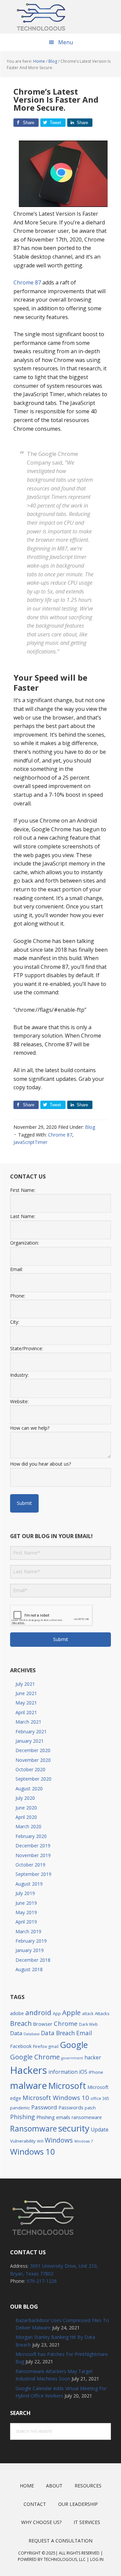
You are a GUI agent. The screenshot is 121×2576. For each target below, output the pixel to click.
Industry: (19, 1375)
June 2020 (26, 1808)
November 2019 (33, 1855)
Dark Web (88, 2024)
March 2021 (28, 1722)
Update (100, 2130)
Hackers (29, 2070)
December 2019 (33, 1846)
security (74, 2128)
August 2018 (29, 1969)
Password (44, 2107)
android (38, 2012)
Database (32, 2034)
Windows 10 (33, 2152)
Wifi (40, 2141)
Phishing (23, 2117)
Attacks (102, 2013)
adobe (17, 2013)
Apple (71, 2012)
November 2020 (33, 1760)
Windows (59, 2140)
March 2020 (28, 1826)
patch (90, 2108)
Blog (90, 1127)
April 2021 (26, 1712)
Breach (21, 2023)
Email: (16, 1269)
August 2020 (29, 1789)
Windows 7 (84, 2141)
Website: (19, 1401)
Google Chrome (35, 2057)
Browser (43, 2024)
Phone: (18, 1296)
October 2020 (30, 1769)
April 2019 (26, 1922)
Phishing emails (53, 2117)
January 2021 (30, 1741)
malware (29, 2085)
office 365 (100, 2098)
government (72, 2058)
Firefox (40, 2046)
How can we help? (30, 1428)
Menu (66, 42)
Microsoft (67, 2086)
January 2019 (30, 1950)
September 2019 (33, 1874)
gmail (53, 2046)
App (57, 2014)
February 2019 (31, 1941)
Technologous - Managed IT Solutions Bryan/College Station (61, 17)
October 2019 (30, 1865)
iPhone (96, 2072)
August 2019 (29, 1884)
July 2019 (25, 1893)
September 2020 (33, 1779)
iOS (83, 2072)
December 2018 (33, 1960)
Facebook (21, 2046)
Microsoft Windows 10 (56, 2097)
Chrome (66, 2023)
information (63, 2072)
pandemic (20, 2108)
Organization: (25, 1243)
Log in (97, 2559)
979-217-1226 (42, 2281)
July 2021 (25, 1684)
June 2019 (26, 1903)
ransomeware (87, 2117)
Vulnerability (23, 2141)
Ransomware (33, 2129)
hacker (93, 2057)
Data (16, 2033)
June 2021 (26, 1693)
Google (74, 2045)
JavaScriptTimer (30, 1142)
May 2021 (26, 1703)
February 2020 (31, 1836)
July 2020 (25, 1798)
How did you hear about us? (41, 1464)
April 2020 (26, 1817)
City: (15, 1322)
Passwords (71, 2107)
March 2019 (28, 1931)
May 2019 (26, 1912)
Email (84, 2033)
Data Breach (58, 2033)
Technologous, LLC (65, 2559)
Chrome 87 (28, 282)
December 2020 (33, 1750)
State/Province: (27, 1348)
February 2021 (31, 1731)
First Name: (23, 1190)
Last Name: (23, 1216)
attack (88, 2013)
